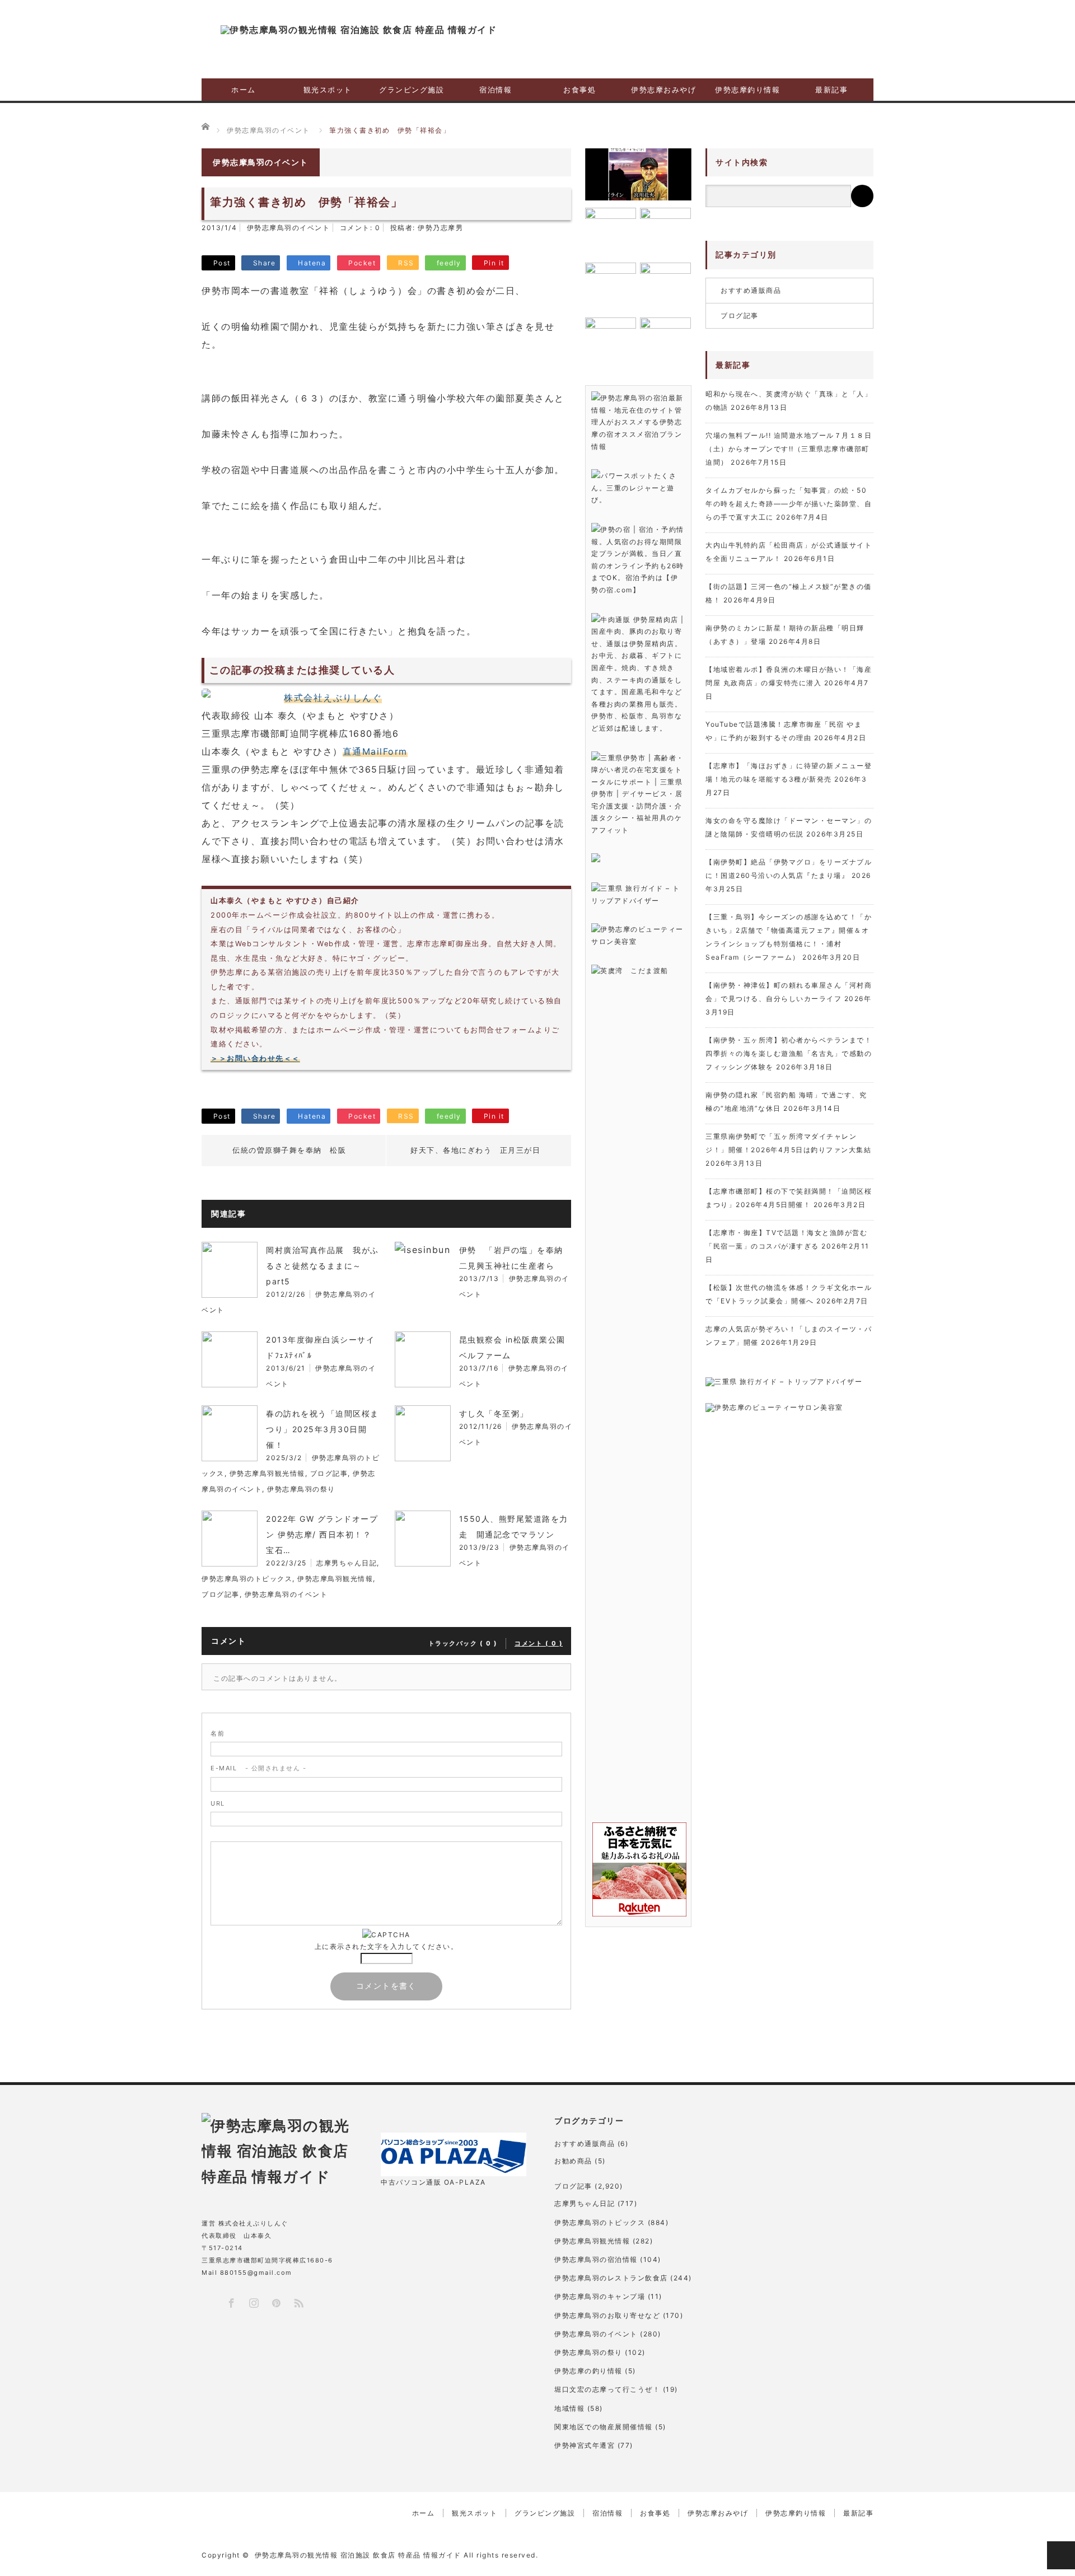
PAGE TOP (1061, 2555)
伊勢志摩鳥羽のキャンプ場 (600, 2296)
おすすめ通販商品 (751, 290)
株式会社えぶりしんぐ (333, 698)
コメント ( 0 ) (539, 1643)
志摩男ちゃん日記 (347, 1563)
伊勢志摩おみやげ (663, 90)
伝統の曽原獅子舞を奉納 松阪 (289, 1150)
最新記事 (831, 90)
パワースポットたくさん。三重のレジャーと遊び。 (634, 488)
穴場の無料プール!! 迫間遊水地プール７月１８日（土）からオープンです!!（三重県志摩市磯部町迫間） (789, 449)
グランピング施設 (412, 90)
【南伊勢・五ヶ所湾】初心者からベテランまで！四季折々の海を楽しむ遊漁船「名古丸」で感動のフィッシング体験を (789, 1053)
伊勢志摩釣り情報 (747, 90)
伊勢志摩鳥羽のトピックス (247, 1579)
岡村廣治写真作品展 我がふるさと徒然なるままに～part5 (322, 1266)
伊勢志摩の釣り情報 (588, 2371)
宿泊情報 (496, 90)
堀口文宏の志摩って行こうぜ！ (607, 2389)
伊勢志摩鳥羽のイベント (289, 228)
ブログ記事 (329, 1473)
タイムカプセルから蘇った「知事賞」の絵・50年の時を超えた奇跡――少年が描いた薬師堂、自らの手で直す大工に (789, 504)
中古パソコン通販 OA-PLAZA (433, 2182)
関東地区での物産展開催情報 (604, 2427)
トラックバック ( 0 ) (463, 1643)
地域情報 (569, 2408)
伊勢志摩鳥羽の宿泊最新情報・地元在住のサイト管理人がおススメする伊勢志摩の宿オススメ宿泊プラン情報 (637, 422)
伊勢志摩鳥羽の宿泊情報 (596, 2259)
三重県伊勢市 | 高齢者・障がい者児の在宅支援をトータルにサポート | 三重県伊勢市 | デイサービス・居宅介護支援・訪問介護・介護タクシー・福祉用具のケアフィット (638, 794)
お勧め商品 (573, 2161)
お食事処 (579, 90)
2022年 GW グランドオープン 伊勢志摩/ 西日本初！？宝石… (322, 1534)
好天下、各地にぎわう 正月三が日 (475, 1150)
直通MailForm (375, 751)
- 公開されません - (258, 1768)
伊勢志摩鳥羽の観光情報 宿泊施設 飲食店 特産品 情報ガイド (358, 2555)
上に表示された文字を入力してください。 (387, 1946)
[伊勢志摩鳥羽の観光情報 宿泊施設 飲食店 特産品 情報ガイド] (359, 30)
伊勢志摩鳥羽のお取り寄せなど (607, 2315)
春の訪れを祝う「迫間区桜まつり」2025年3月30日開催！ (322, 1429)
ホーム (244, 90)
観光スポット (328, 90)
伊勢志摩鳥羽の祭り (301, 1489)
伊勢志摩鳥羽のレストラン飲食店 (611, 2278)
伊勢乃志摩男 (440, 228)
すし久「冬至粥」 (494, 1413)
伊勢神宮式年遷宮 (585, 2445)
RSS (298, 2302)
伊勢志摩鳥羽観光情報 (267, 1473)
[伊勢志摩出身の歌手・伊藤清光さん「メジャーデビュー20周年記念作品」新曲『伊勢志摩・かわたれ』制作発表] (638, 174)
